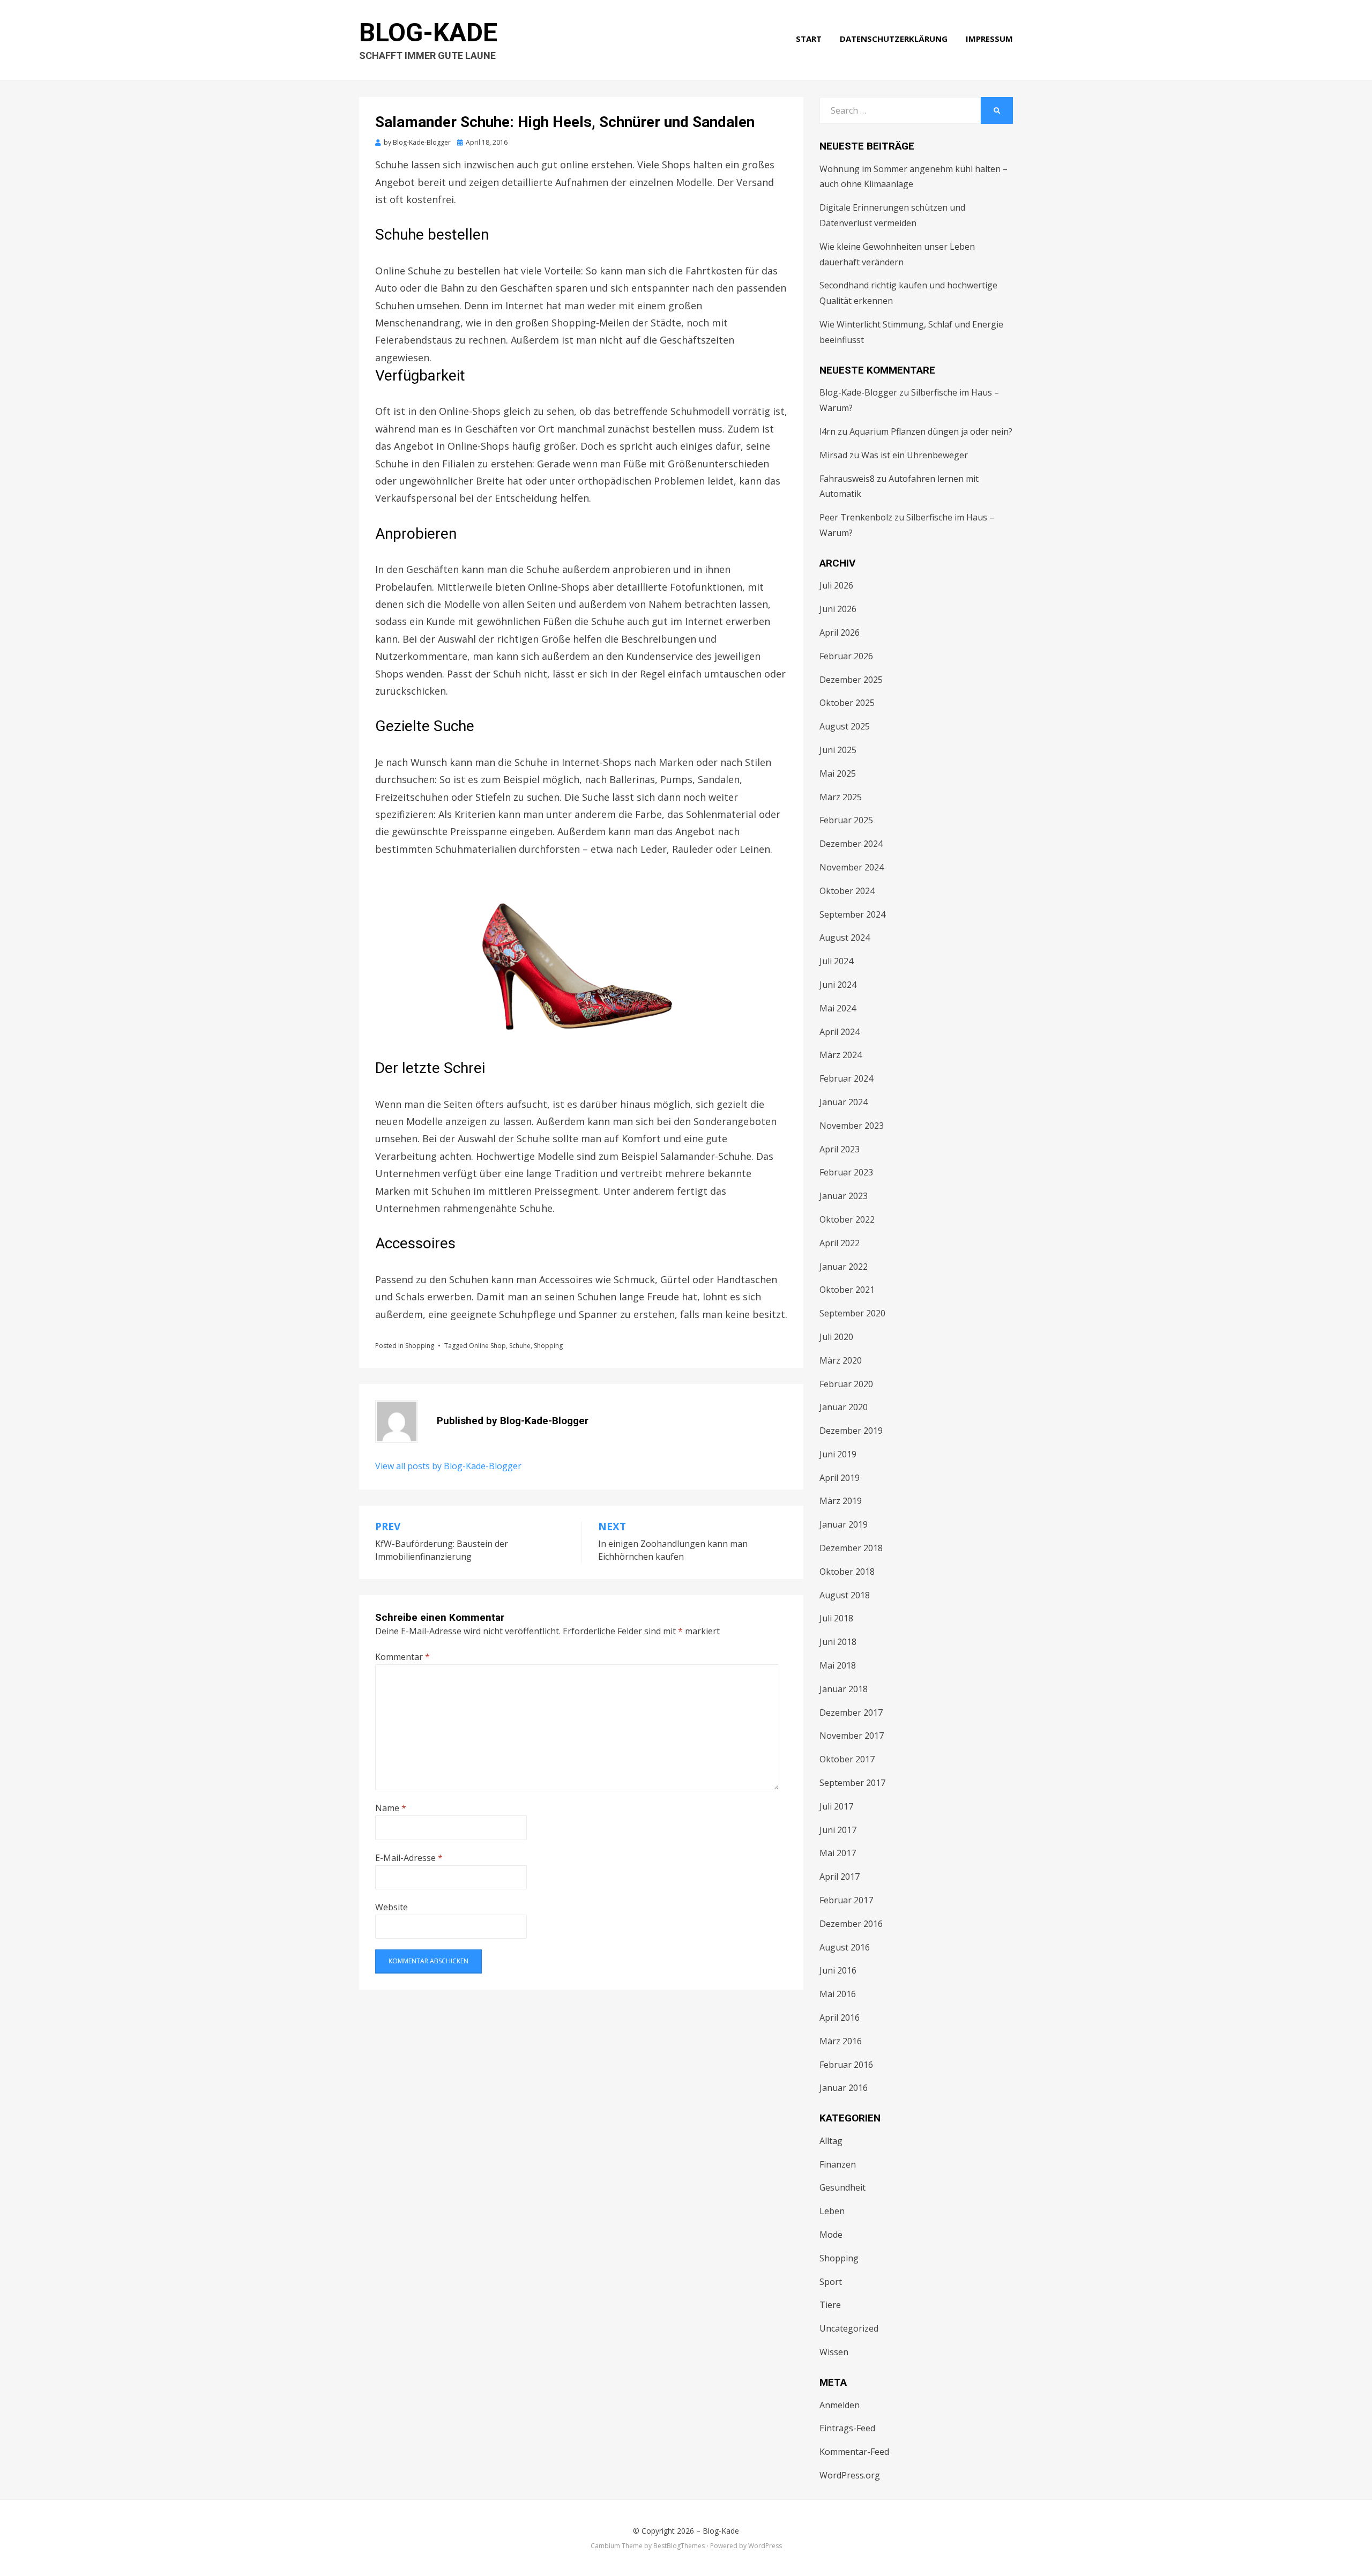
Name (391, 1808)
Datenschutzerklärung (894, 39)
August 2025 (845, 726)
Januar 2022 (844, 1267)
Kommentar (402, 1657)
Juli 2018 (836, 1618)
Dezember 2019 (851, 1431)
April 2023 (840, 1149)
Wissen (834, 2352)
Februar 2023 (846, 1172)
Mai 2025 (838, 773)
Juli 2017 (836, 1806)
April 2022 (840, 1243)
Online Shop (487, 1346)
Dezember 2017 (851, 1713)
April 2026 (840, 632)
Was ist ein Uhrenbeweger (915, 455)
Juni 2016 (838, 1970)
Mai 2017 (838, 1853)
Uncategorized (849, 2328)
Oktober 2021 (847, 1290)
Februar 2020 (846, 1384)
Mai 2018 (838, 1665)
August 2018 (845, 1595)
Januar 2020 (844, 1407)
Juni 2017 (838, 1830)
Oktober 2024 (847, 891)
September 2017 (852, 1783)
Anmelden (840, 2405)
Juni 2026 (838, 609)
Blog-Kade (428, 32)
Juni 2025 (838, 750)
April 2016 (840, 2017)
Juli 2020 (836, 1337)
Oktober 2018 (847, 1572)
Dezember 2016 (851, 1924)
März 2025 (841, 797)
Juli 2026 (836, 585)
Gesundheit (842, 2187)
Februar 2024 (846, 1078)
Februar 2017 (846, 1900)
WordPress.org (850, 2475)
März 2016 (841, 2041)
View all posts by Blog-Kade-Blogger (448, 1466)
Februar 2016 (846, 2065)
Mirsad (833, 455)
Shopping (420, 1346)
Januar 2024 (844, 1102)
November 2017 (852, 1736)
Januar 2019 (844, 1524)
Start (809, 39)
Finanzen (838, 2164)
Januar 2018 (844, 1689)
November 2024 (852, 867)
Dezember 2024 (851, 844)
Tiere (830, 2305)
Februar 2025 (846, 820)
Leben (832, 2211)
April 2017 (840, 1877)
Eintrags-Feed (847, 2428)
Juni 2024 (838, 985)
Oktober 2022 (847, 1219)
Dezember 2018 (851, 1548)
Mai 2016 (838, 1994)
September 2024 (852, 914)
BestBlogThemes (679, 2546)
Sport (831, 2282)
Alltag (831, 2141)
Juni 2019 (838, 1454)
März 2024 (841, 1055)
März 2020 (841, 1360)
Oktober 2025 (847, 703)
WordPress (765, 2546)
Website (392, 1907)
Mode (831, 2235)
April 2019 (840, 1478)
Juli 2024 (836, 961)
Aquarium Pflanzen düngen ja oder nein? (931, 431)
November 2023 (852, 1126)
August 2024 (845, 937)
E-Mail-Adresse (409, 1858)
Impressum (989, 39)
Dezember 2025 (851, 680)
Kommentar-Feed (854, 2452)
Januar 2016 (844, 2088)
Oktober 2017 (847, 1759)
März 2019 (841, 1501)
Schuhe (520, 1346)
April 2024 (840, 1032)
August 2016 (845, 1947)
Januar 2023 (844, 1196)
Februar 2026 (846, 656)
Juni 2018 (838, 1642)
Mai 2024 (838, 1008)
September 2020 (852, 1313)
